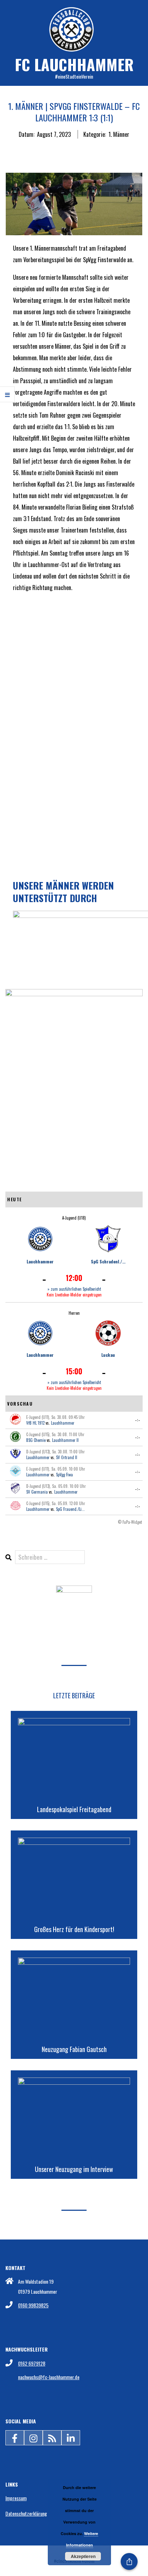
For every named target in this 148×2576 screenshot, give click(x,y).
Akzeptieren (83, 2556)
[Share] (129, 2561)
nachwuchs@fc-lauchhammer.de (49, 2377)
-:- (138, 1420)
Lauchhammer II (65, 1440)
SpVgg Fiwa (64, 1475)
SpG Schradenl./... (108, 1261)
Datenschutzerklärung (26, 2513)
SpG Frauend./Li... (70, 1509)
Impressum (16, 2498)
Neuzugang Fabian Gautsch (74, 2049)
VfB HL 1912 (35, 1423)
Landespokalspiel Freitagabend (74, 1809)
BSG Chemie (36, 1440)
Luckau (108, 1355)
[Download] (74, 1591)
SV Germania (37, 1492)
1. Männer (119, 134)
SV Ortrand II (67, 1457)
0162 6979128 (32, 2363)
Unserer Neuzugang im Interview (74, 2169)
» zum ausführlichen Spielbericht (74, 1289)
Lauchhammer (40, 1261)
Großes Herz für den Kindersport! (74, 1929)
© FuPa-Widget (130, 1522)
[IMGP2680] (74, 805)
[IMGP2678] (74, 722)
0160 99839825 (33, 2305)
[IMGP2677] (74, 639)
